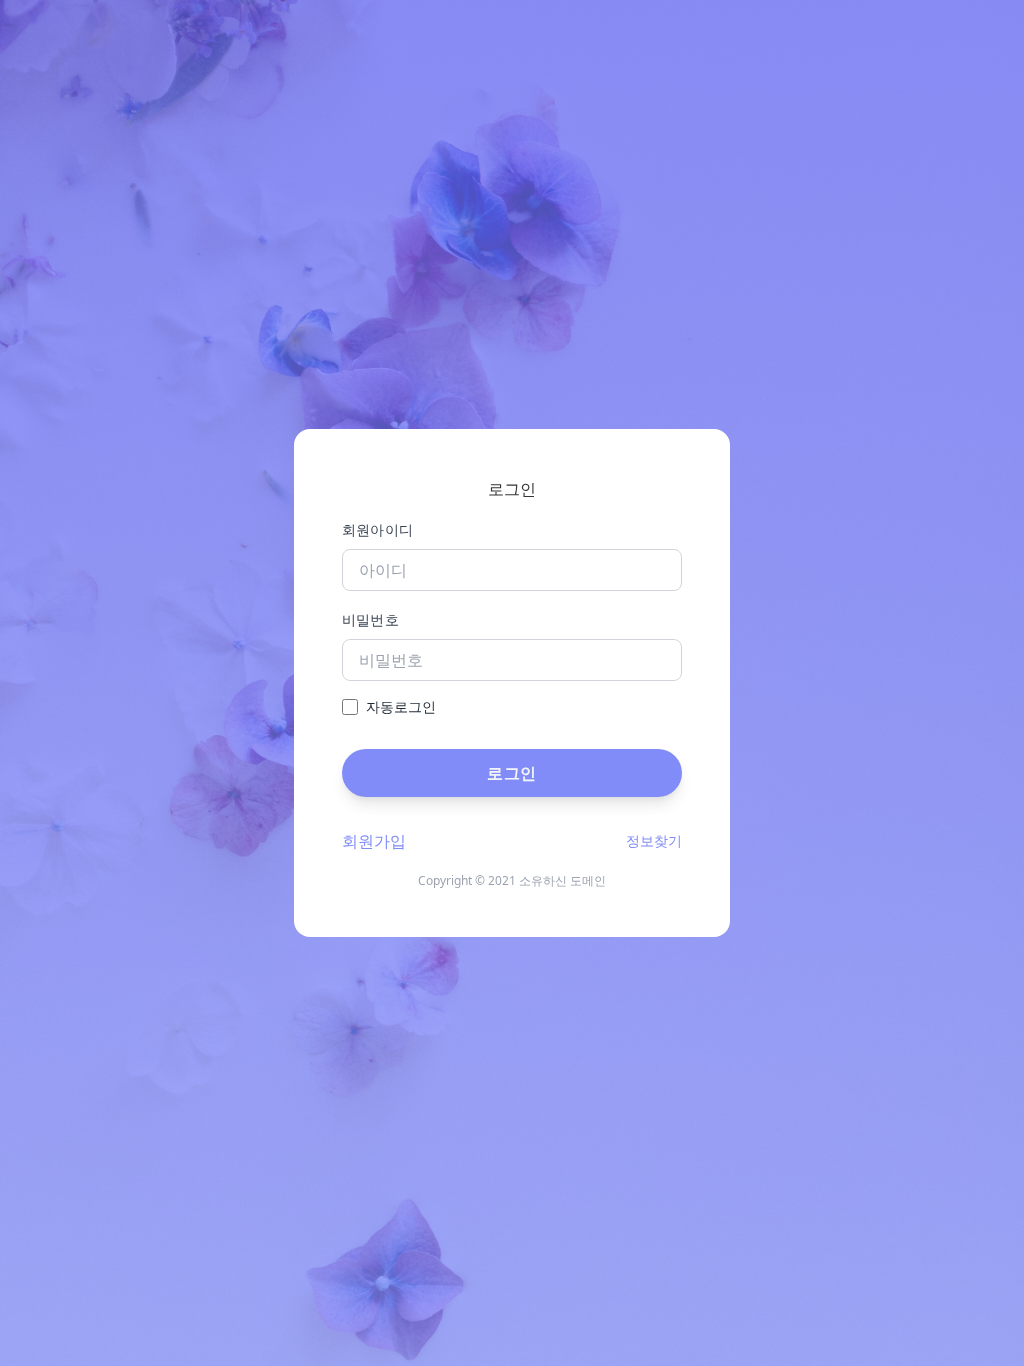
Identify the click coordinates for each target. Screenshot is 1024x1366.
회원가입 (374, 841)
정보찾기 (654, 840)
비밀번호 (370, 619)
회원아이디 (378, 529)
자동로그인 (401, 706)
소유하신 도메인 (562, 880)
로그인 (511, 773)
